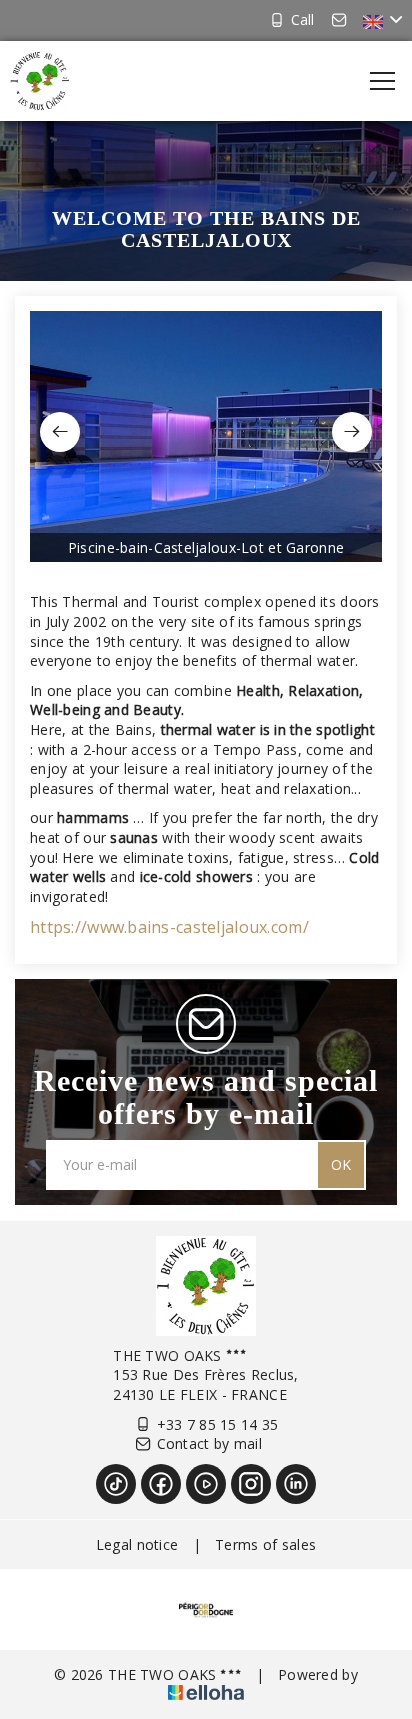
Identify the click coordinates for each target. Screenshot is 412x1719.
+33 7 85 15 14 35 (218, 1424)
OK (341, 1164)
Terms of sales (265, 1544)
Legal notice (137, 1544)
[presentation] (60, 432)
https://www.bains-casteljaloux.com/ (169, 927)
